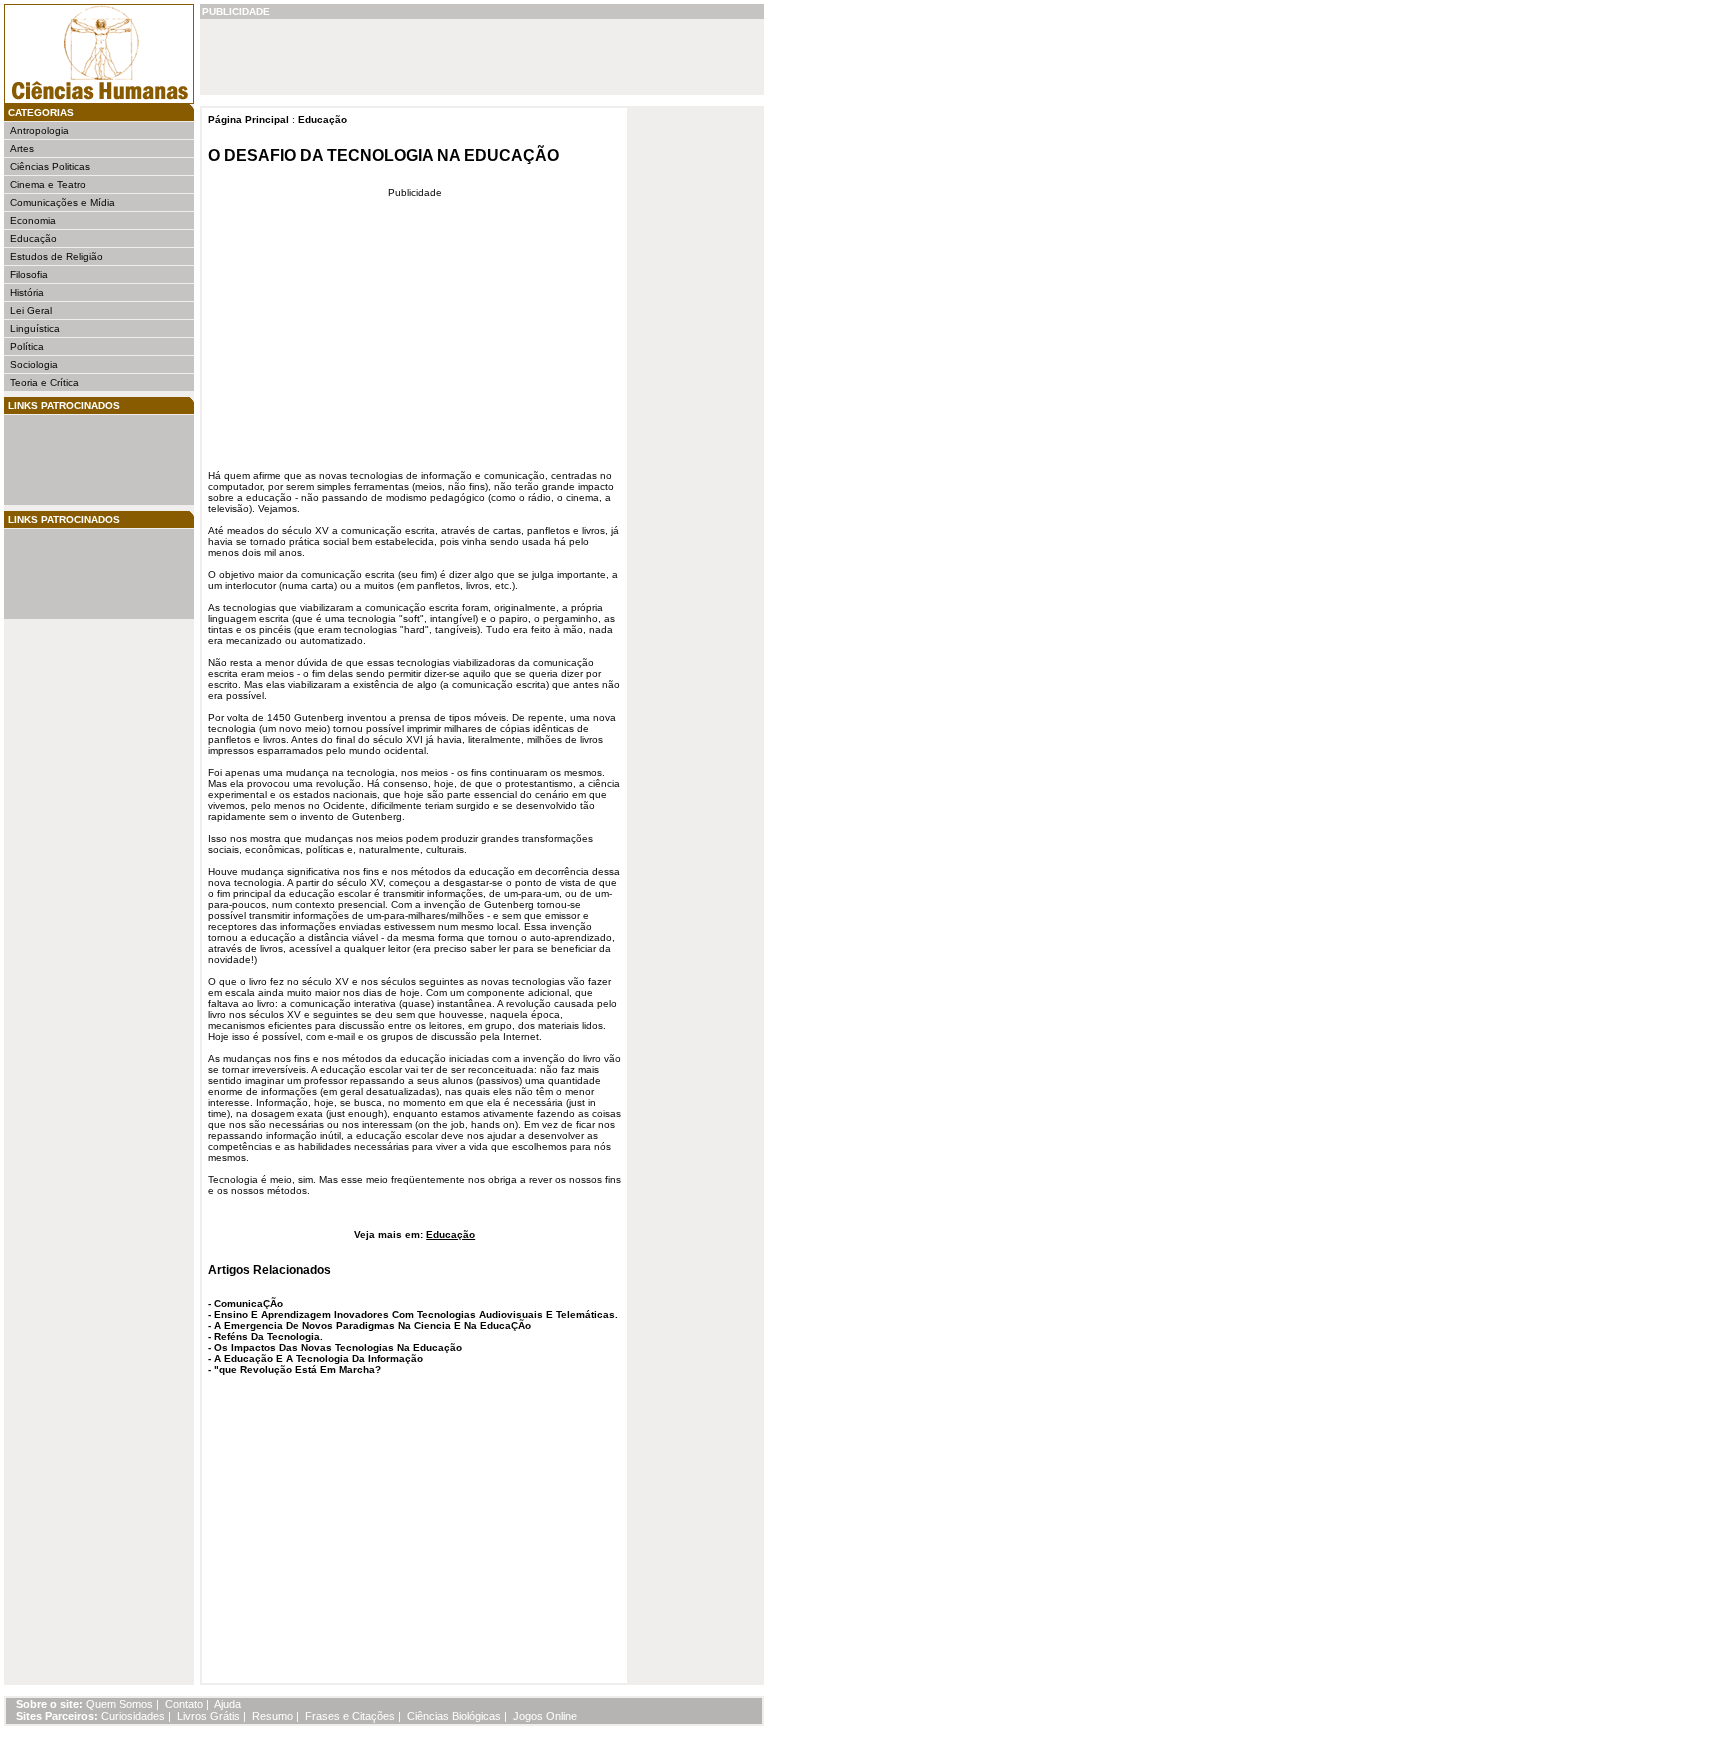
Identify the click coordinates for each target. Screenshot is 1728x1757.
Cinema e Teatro (48, 184)
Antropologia (39, 130)
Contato (184, 1704)
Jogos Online (545, 1716)
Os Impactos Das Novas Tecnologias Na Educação (338, 1347)
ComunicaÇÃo (248, 1303)
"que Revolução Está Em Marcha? (297, 1369)
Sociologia (34, 364)
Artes (22, 148)
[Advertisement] (70, 460)
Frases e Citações (350, 1716)
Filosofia (29, 274)
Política (27, 346)
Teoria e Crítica (44, 382)
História (27, 292)
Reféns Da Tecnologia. (268, 1336)
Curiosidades (133, 1716)
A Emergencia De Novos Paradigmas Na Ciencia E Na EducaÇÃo (372, 1325)
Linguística (35, 328)
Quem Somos (119, 1704)
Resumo (272, 1716)
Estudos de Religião (56, 256)
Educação (33, 238)
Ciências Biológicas (454, 1716)
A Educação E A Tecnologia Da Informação (318, 1358)
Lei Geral (31, 310)
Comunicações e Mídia (62, 202)
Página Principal (248, 119)
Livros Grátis (208, 1716)
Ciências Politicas (50, 166)
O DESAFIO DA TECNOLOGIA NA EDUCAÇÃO (383, 155)
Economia (33, 220)
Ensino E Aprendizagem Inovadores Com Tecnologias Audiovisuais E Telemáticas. (416, 1314)
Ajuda (227, 1704)
